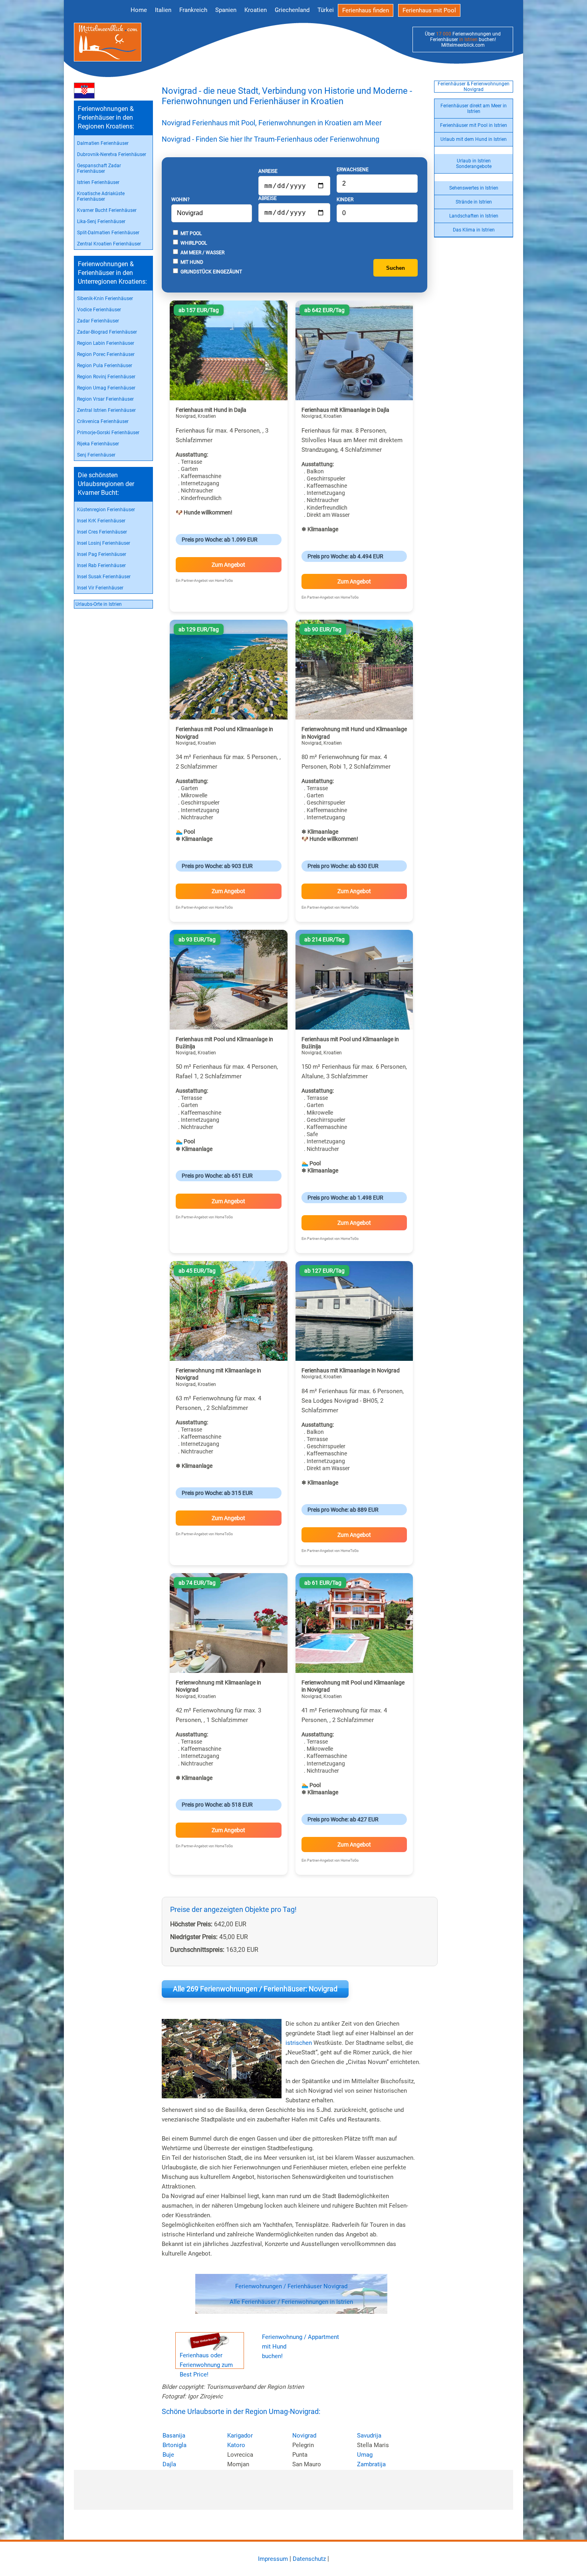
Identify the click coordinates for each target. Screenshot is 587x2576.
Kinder (345, 200)
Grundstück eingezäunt (211, 272)
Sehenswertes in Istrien (474, 188)
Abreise (268, 198)
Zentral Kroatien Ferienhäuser (109, 244)
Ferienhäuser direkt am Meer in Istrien (474, 109)
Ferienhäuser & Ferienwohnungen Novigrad (474, 87)
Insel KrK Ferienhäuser (101, 521)
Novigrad (304, 2436)
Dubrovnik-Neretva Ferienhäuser (112, 154)
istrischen (299, 2043)
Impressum (273, 2559)
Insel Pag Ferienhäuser (102, 554)
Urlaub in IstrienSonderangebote (474, 164)
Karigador (240, 2436)
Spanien (226, 10)
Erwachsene (353, 170)
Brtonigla (175, 2445)
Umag (365, 2455)
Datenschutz (309, 2559)
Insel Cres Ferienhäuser (102, 532)
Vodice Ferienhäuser (99, 310)
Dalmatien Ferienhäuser (103, 143)
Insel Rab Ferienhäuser (101, 565)
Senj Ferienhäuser (96, 455)
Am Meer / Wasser (202, 253)
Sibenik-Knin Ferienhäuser (105, 299)
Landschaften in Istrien (474, 216)
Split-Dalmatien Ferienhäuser (108, 233)
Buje (168, 2455)
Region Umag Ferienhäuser (106, 388)
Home (139, 10)
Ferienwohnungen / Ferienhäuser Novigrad (291, 2286)
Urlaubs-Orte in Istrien (99, 604)
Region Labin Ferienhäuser (106, 343)
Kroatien (256, 10)
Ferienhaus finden (366, 10)
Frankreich (193, 10)
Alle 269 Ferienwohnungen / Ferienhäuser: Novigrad (255, 1989)
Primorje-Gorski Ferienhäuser (108, 433)
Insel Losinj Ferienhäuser (104, 543)
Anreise (268, 171)
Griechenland (292, 10)
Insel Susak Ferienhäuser (104, 577)
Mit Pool (190, 233)
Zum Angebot (228, 565)
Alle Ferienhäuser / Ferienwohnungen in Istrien (291, 2302)
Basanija (174, 2436)
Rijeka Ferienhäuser (98, 444)
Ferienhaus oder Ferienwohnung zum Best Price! (206, 2365)
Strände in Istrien (474, 202)
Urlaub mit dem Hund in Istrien (474, 139)
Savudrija (369, 2436)
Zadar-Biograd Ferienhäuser (107, 332)
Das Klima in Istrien (474, 230)
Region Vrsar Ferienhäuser (105, 399)
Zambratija (371, 2464)
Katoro (236, 2445)
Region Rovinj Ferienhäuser (106, 377)
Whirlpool (193, 243)
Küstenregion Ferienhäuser (106, 510)
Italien (163, 10)
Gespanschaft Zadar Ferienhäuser (99, 168)
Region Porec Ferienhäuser (106, 354)
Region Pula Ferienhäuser (105, 366)
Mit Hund (191, 262)
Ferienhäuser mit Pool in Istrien (474, 125)
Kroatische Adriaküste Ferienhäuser (101, 196)
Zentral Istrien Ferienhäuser (106, 410)
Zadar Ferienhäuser (98, 321)
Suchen (396, 268)
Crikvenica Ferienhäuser (103, 421)
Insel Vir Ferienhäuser (100, 588)
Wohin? (180, 200)
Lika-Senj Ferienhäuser (101, 221)
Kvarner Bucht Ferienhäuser (107, 210)
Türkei (326, 10)
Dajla (169, 2464)
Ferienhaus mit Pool (429, 10)
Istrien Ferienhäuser (98, 182)
